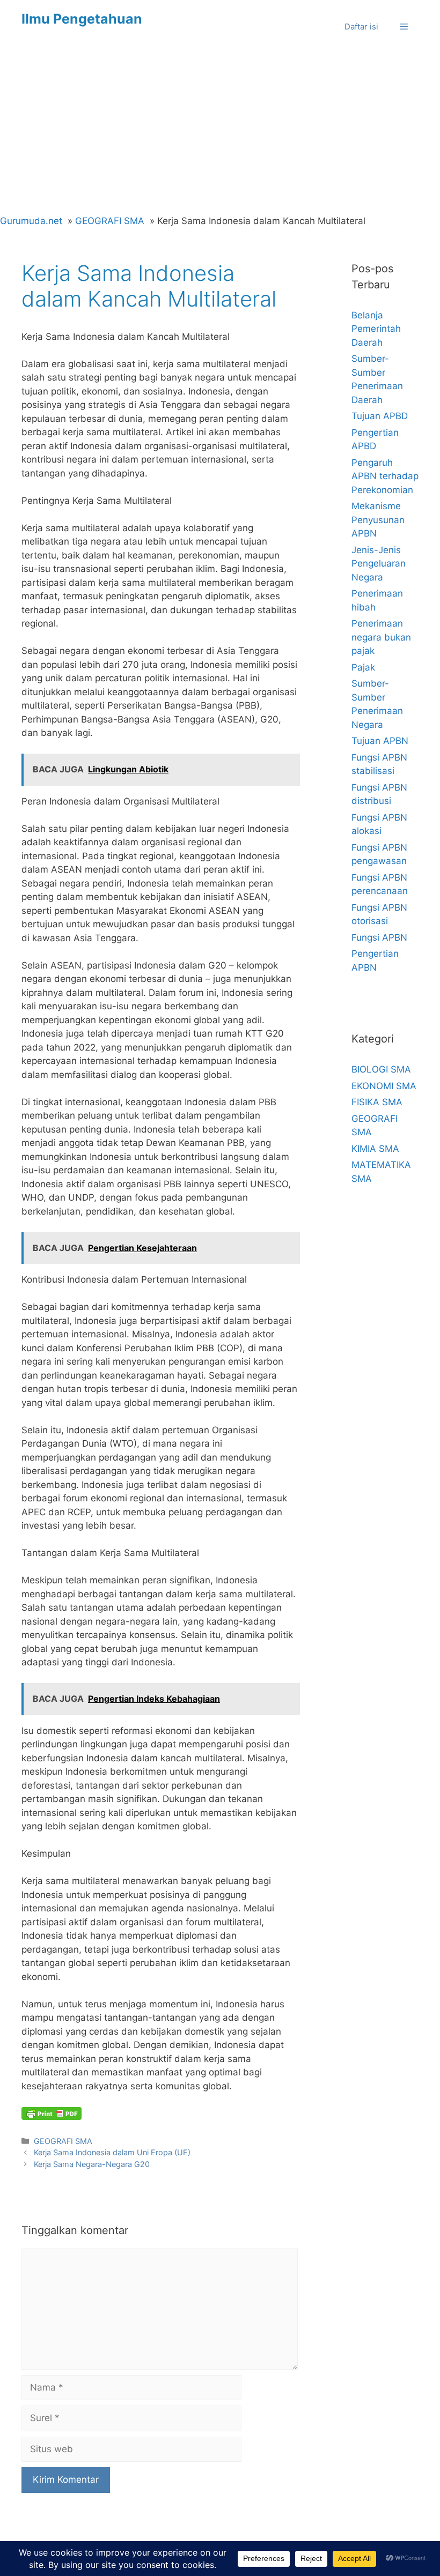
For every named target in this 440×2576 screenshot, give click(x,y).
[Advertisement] (220, 134)
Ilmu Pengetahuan (82, 19)
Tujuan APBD (380, 416)
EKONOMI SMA (384, 1086)
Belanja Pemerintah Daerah (376, 329)
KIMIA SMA (375, 1149)
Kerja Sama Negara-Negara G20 (92, 2164)
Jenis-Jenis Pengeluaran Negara (379, 564)
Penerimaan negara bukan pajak (381, 637)
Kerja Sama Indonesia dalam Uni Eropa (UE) (112, 2152)
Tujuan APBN (380, 741)
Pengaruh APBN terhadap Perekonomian (385, 476)
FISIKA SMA (377, 1102)
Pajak (363, 667)
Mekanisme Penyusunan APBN (378, 520)
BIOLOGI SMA (381, 1069)
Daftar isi (361, 27)
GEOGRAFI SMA (63, 2141)
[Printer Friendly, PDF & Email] (52, 2113)
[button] (404, 27)
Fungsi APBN (379, 937)
